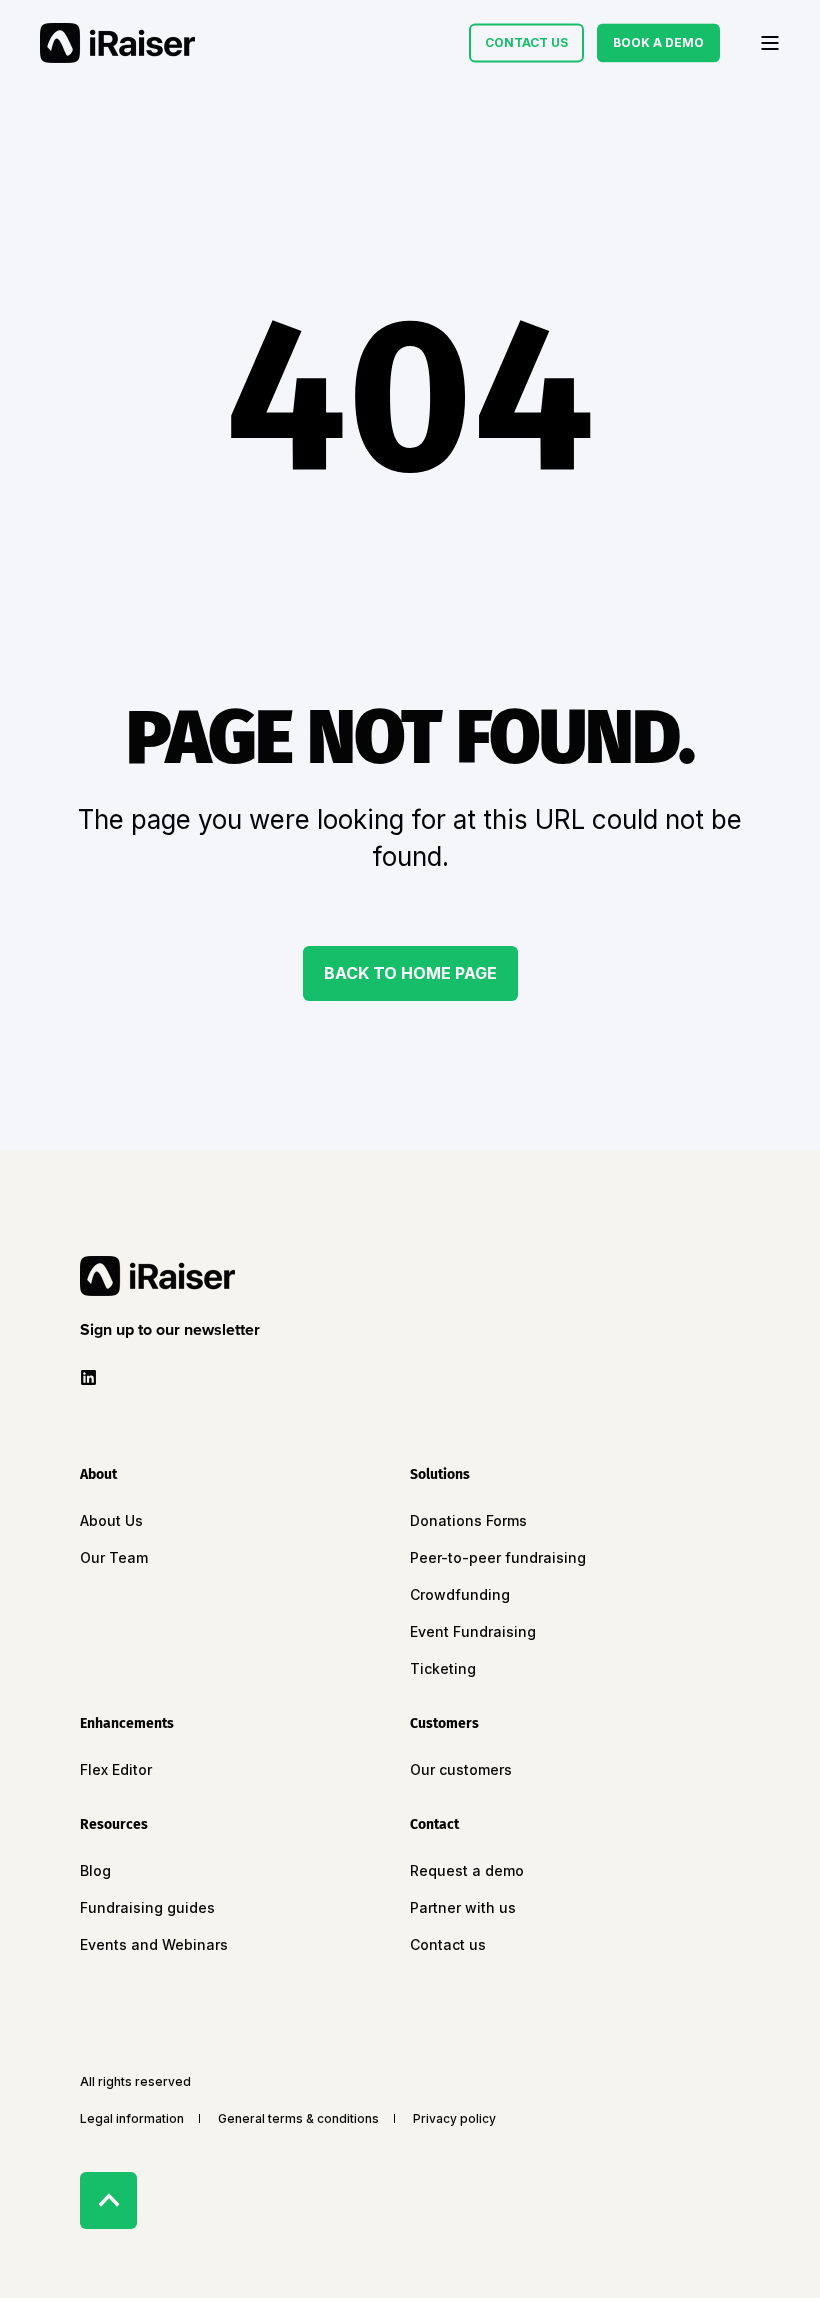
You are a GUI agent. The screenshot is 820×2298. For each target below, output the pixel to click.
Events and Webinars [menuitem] (154, 1944)
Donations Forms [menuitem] (468, 1520)
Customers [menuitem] (444, 1724)
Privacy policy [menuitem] (454, 2118)
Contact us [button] (526, 42)
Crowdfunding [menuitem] (460, 1594)
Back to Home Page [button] (410, 973)
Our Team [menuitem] (114, 1557)
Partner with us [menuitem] (463, 1907)
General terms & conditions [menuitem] (298, 2118)
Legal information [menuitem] (132, 2118)
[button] (174, 1330)
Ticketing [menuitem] (443, 1668)
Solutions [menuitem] (440, 1475)
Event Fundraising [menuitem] (473, 1631)
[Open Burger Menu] (770, 43)
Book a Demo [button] (658, 42)
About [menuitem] (98, 1475)
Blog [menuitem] (95, 1870)
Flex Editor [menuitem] (116, 1769)
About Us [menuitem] (111, 1520)
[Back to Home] (117, 43)
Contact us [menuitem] (448, 1944)
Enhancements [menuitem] (127, 1724)
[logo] (157, 1276)
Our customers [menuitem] (461, 1769)
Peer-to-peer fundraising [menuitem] (498, 1557)
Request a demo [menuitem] (467, 1870)
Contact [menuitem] (434, 1825)
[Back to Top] (108, 2200)
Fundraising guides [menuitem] (147, 1907)
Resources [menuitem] (114, 1825)
